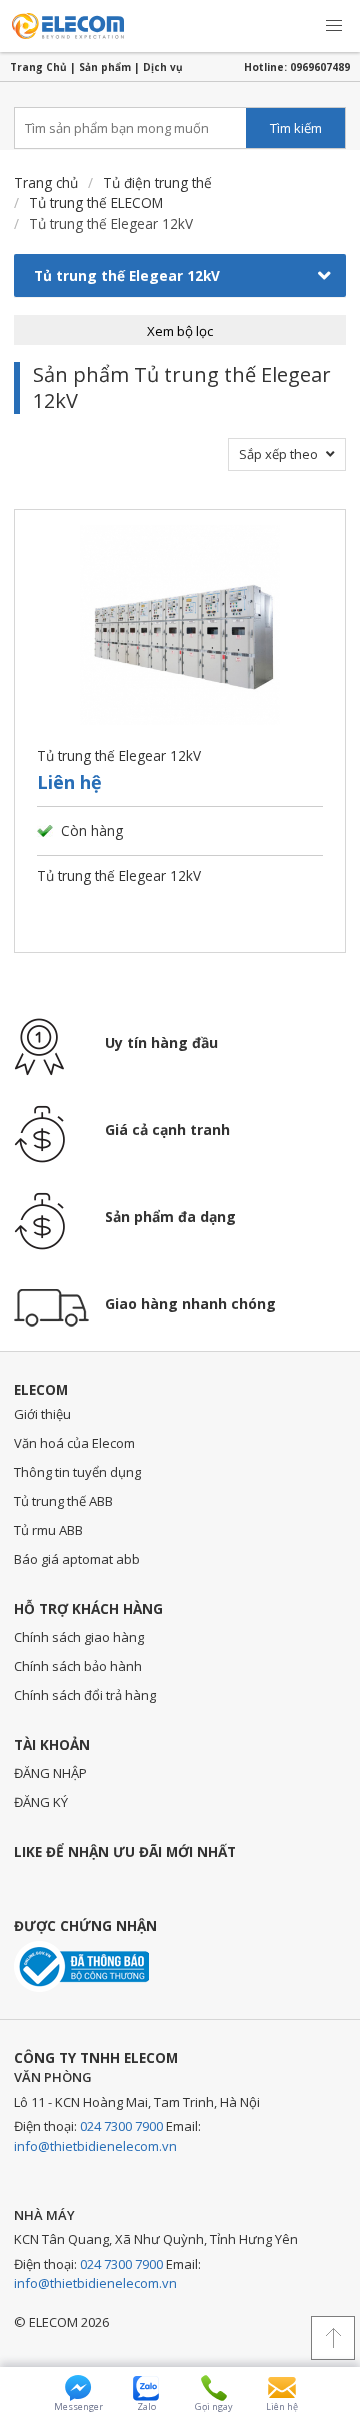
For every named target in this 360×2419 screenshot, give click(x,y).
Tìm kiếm (296, 128)
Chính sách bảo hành (78, 1666)
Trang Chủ (38, 67)
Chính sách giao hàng (79, 1637)
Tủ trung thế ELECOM (96, 202)
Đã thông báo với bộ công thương (81, 1966)
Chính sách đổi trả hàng (85, 1695)
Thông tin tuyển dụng (77, 1472)
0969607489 (320, 67)
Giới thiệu (42, 1414)
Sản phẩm (105, 67)
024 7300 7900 (121, 2126)
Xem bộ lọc (180, 331)
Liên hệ (69, 782)
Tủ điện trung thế (157, 182)
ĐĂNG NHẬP (50, 1773)
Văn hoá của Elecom (74, 1443)
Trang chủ (46, 182)
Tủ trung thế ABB (63, 1501)
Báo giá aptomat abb (77, 1559)
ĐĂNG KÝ (41, 1802)
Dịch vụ (163, 67)
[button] (334, 26)
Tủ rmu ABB (48, 1530)
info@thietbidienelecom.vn (95, 2146)
